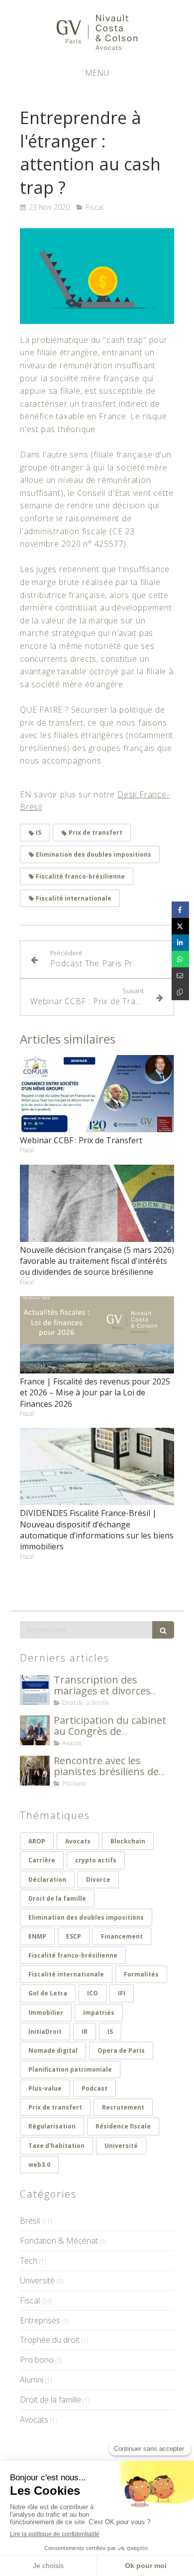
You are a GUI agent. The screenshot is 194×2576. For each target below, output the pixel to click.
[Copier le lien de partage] (180, 992)
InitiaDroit (45, 2032)
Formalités (141, 1974)
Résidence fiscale (123, 2126)
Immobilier (46, 2013)
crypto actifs (96, 1860)
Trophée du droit (50, 2340)
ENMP (37, 1936)
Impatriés (99, 2013)
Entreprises (40, 2320)
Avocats (78, 1841)
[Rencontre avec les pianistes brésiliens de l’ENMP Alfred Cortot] (35, 1771)
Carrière (42, 1860)
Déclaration (47, 1880)
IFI (122, 1993)
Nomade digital (53, 2050)
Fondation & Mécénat (59, 2241)
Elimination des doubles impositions (86, 1917)
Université (121, 2146)
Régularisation (52, 2126)
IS (110, 2032)
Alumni (32, 2380)
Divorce (98, 1880)
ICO (93, 1993)
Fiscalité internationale (66, 1974)
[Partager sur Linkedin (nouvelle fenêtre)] (180, 943)
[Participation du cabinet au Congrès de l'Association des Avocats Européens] (35, 1730)
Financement (122, 1936)
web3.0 (39, 2165)
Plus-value (45, 2088)
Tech (29, 2261)
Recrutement (123, 2107)
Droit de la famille (57, 1898)
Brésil (30, 2221)
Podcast (95, 2088)
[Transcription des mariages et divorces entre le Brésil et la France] (35, 1690)
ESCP (74, 1936)
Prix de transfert (55, 2107)
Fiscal (30, 2300)
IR (85, 2032)
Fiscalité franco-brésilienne (73, 1955)
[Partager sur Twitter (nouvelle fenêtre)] (180, 926)
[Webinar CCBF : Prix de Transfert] (97, 1094)
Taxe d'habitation (56, 2146)
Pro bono (37, 2360)
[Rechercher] (163, 1630)
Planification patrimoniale (70, 2069)
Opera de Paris (121, 2050)
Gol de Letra (48, 1993)
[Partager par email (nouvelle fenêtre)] (180, 976)
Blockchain (128, 1841)
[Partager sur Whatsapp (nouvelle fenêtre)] (180, 959)
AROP (37, 1841)
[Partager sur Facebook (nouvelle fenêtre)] (180, 910)
